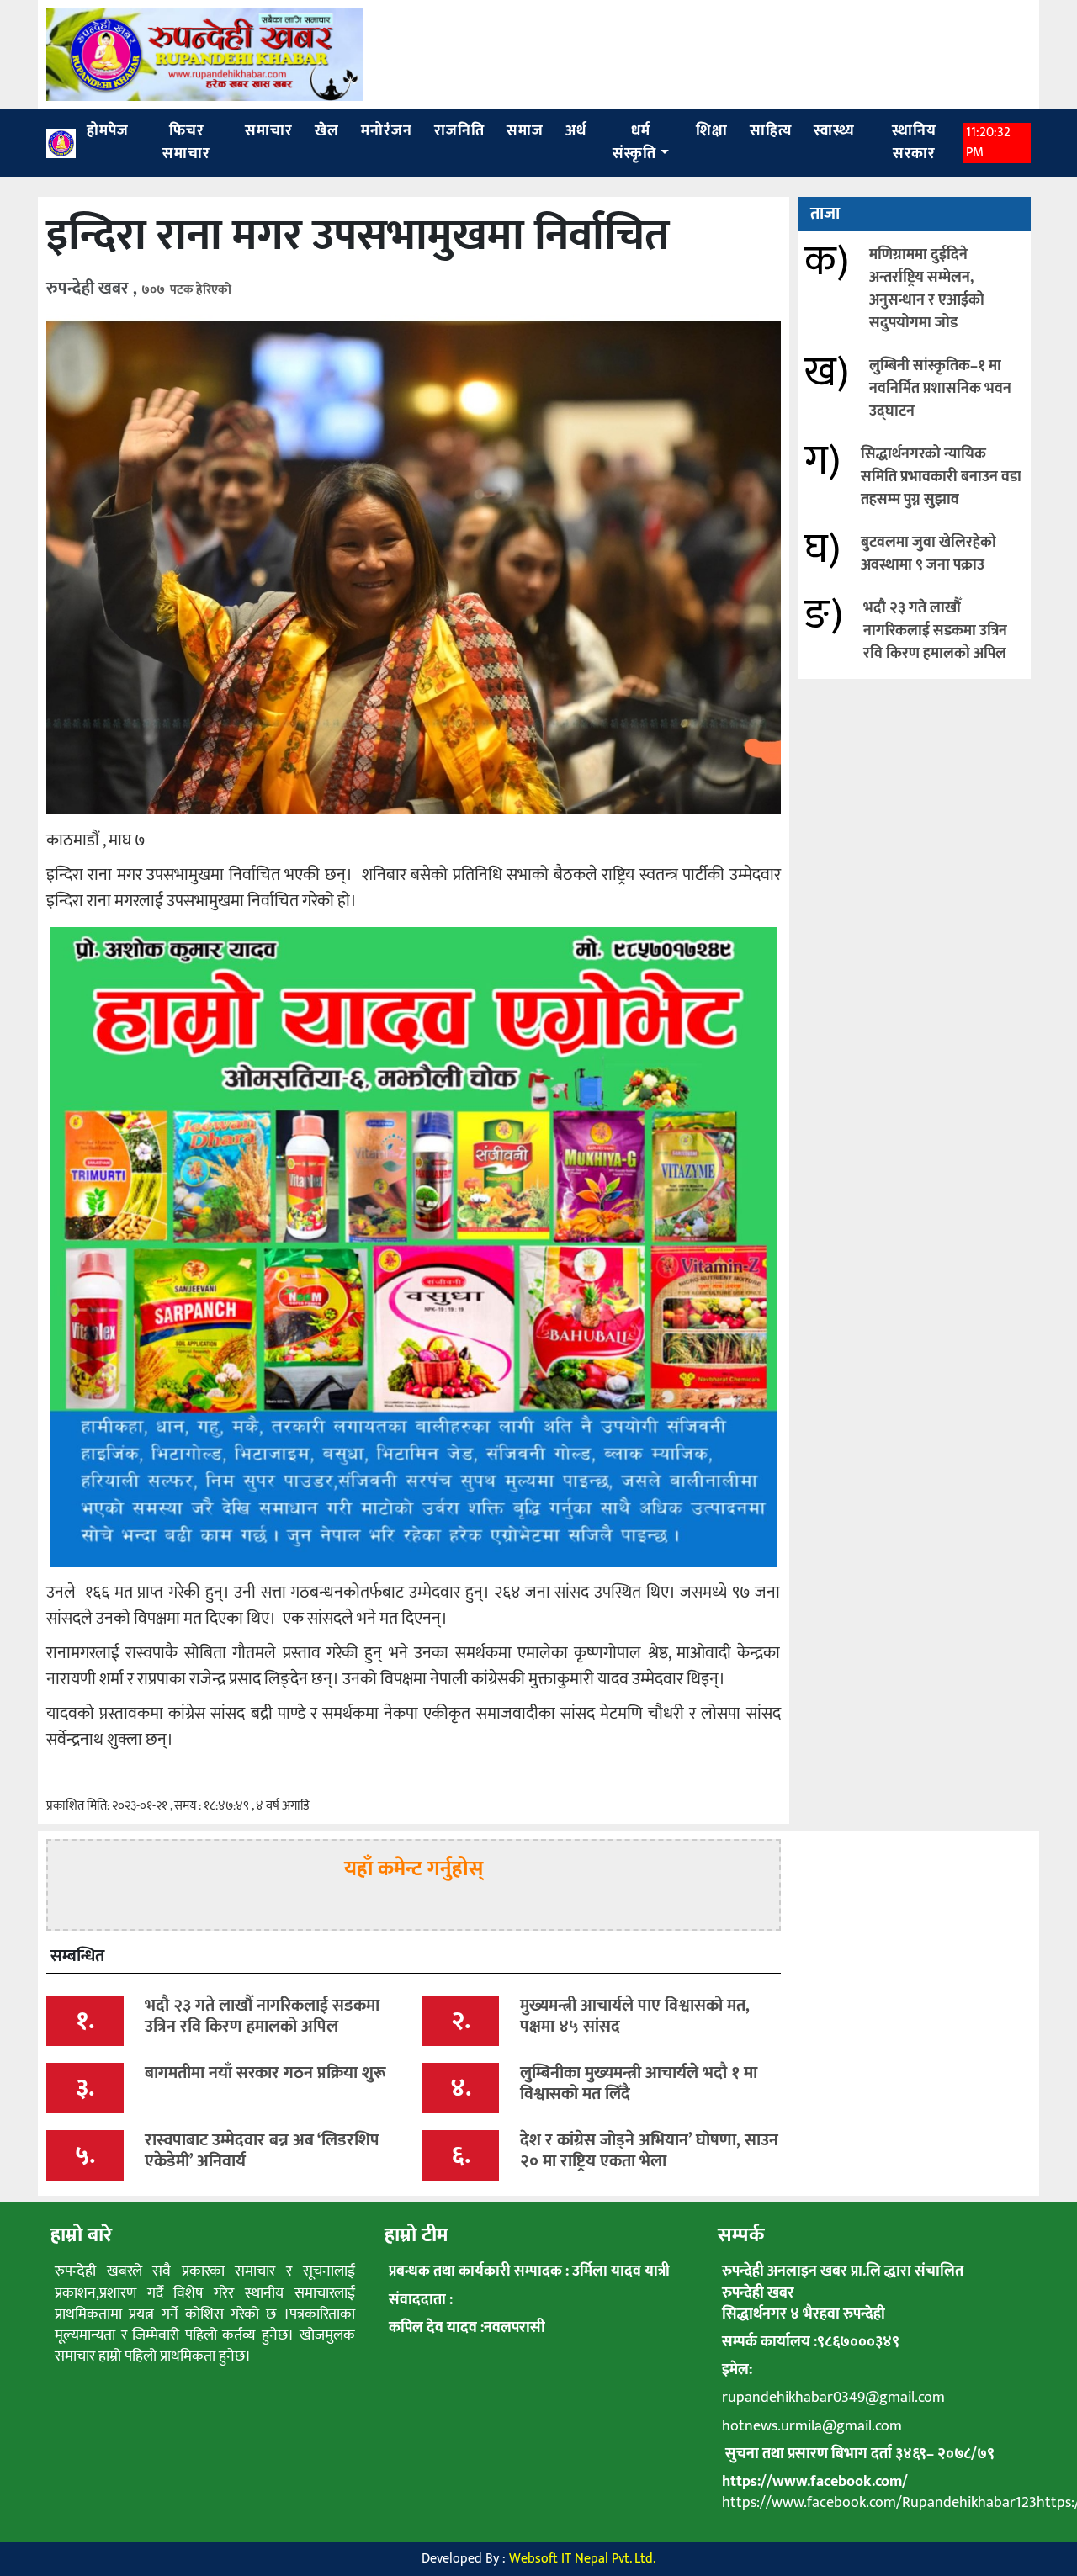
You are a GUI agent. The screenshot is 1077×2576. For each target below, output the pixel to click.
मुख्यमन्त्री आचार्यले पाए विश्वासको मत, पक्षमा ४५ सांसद (635, 2016)
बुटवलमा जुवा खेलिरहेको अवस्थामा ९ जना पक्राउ (928, 554)
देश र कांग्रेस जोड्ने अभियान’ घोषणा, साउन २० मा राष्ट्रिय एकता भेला (649, 2151)
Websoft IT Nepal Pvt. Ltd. (582, 2559)
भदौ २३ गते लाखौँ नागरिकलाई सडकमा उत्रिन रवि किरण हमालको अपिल (935, 631)
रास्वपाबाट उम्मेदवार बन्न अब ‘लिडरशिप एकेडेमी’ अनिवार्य (262, 2151)
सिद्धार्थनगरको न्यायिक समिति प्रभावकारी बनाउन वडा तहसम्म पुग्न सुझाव (941, 477)
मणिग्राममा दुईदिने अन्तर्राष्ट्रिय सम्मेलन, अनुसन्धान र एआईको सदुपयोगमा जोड (927, 289)
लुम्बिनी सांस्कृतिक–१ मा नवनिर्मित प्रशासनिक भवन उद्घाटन (940, 389)
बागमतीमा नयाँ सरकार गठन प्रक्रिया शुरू (265, 2073)
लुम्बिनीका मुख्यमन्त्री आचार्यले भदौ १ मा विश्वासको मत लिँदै (639, 2083)
